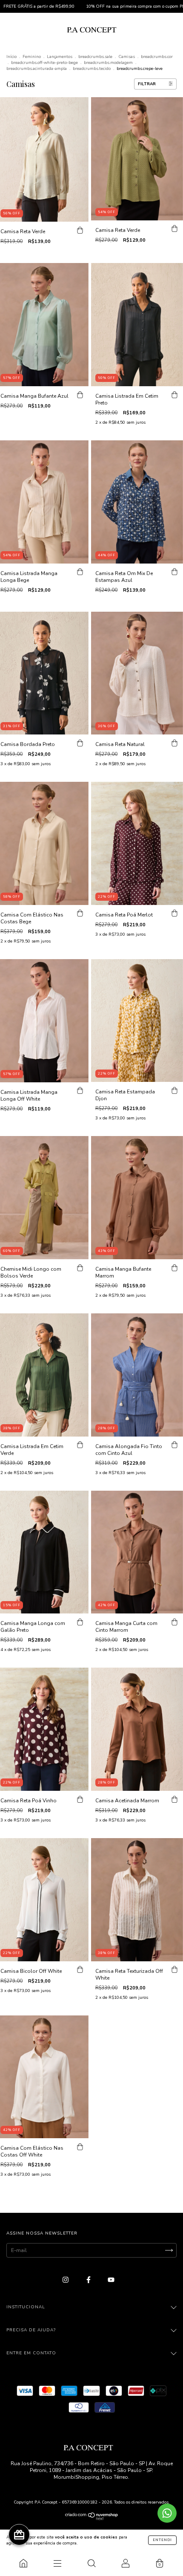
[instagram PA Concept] (66, 2280)
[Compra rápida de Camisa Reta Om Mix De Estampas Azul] (174, 572)
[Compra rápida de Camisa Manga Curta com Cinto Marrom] (174, 1622)
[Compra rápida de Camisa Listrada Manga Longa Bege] (80, 572)
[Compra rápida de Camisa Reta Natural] (174, 743)
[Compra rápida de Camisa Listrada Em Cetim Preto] (174, 395)
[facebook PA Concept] (89, 2280)
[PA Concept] (23, 2563)
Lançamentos (60, 57)
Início (11, 57)
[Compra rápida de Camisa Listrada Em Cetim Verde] (80, 1445)
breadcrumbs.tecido (92, 69)
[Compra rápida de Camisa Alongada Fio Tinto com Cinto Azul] (174, 1445)
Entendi (162, 2540)
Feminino (32, 57)
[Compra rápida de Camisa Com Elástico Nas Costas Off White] (80, 2147)
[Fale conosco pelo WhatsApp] (167, 2513)
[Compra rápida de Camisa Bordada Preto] (80, 743)
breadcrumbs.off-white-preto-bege (44, 63)
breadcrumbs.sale (95, 57)
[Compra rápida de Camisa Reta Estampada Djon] (174, 1090)
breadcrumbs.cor (157, 57)
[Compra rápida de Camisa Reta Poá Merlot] (174, 914)
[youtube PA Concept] (111, 2280)
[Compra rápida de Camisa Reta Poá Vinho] (80, 1799)
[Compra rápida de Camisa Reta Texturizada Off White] (174, 1970)
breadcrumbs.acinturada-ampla (37, 69)
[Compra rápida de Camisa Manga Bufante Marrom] (174, 1268)
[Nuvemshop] (92, 2518)
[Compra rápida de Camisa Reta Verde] (80, 230)
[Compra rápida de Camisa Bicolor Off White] (80, 1970)
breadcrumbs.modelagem (108, 63)
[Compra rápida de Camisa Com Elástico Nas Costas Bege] (80, 914)
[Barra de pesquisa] (91, 2563)
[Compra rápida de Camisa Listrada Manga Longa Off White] (80, 1091)
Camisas (127, 57)
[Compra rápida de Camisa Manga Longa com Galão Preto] (80, 1622)
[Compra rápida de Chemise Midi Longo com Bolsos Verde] (80, 1268)
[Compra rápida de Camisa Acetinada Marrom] (174, 1799)
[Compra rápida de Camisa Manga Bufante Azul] (80, 395)
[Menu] (57, 2563)
